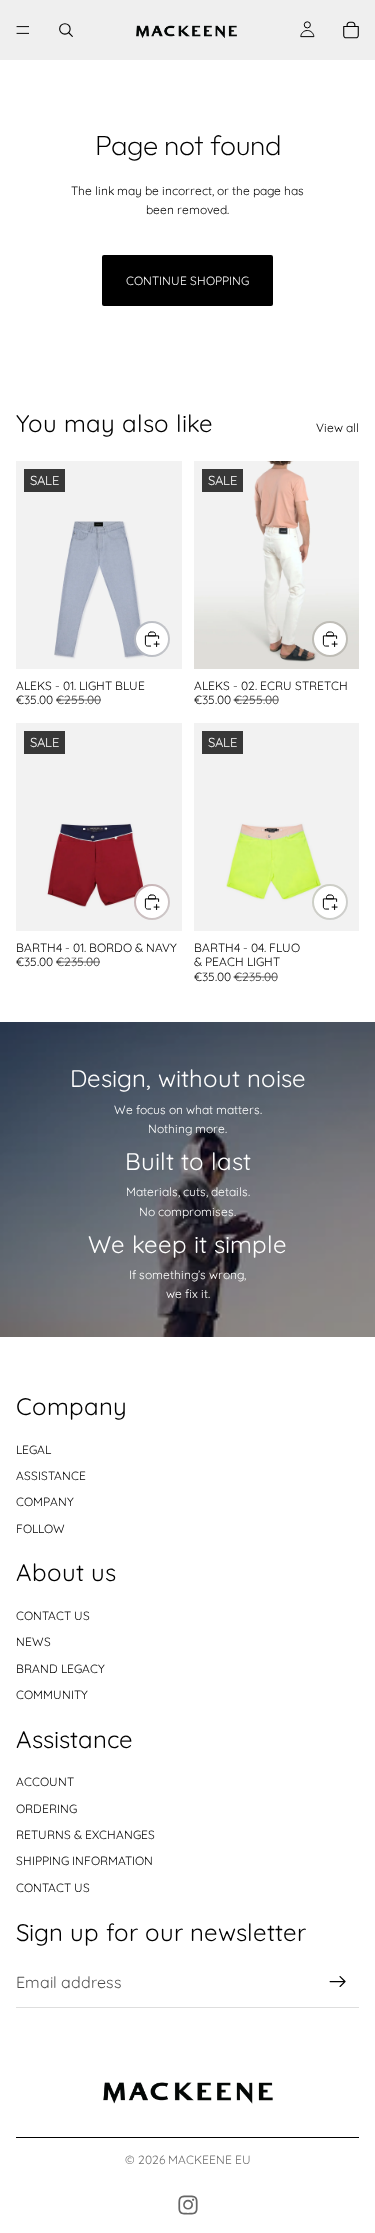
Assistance (51, 1475)
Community (52, 1694)
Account (45, 1781)
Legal (33, 1449)
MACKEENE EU (209, 2159)
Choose (169, 639)
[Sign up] (338, 1983)
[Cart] (351, 30)
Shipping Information (84, 1861)
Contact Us (53, 1887)
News (33, 1641)
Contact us (53, 1615)
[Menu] (23, 30)
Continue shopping (187, 280)
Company (45, 1502)
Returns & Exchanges (85, 1834)
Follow (40, 1528)
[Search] (66, 30)
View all (337, 427)
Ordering (46, 1808)
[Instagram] (188, 2205)
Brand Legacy (60, 1668)
